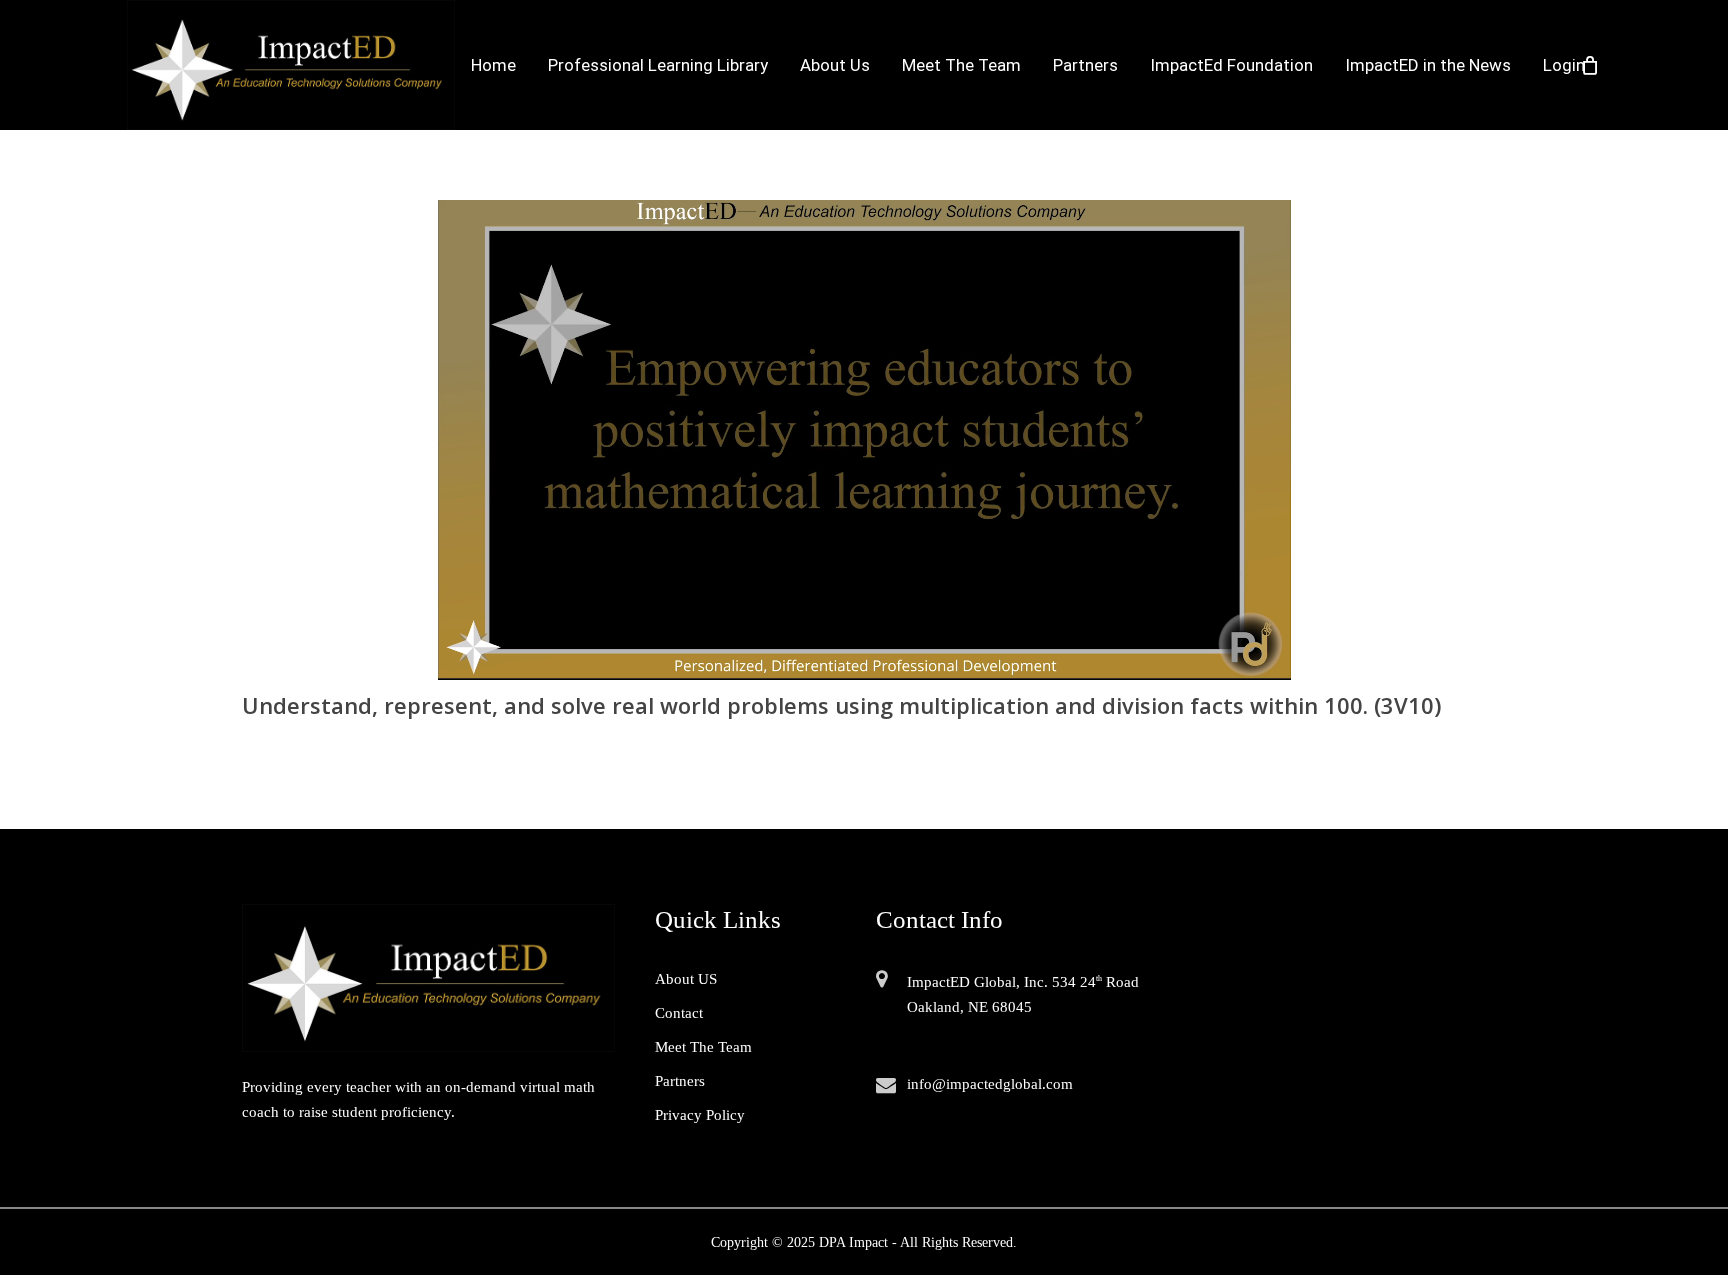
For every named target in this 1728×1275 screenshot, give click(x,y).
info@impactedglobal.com (990, 1084)
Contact (679, 1013)
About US (686, 979)
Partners (680, 1081)
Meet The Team (703, 1047)
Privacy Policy (700, 1115)
